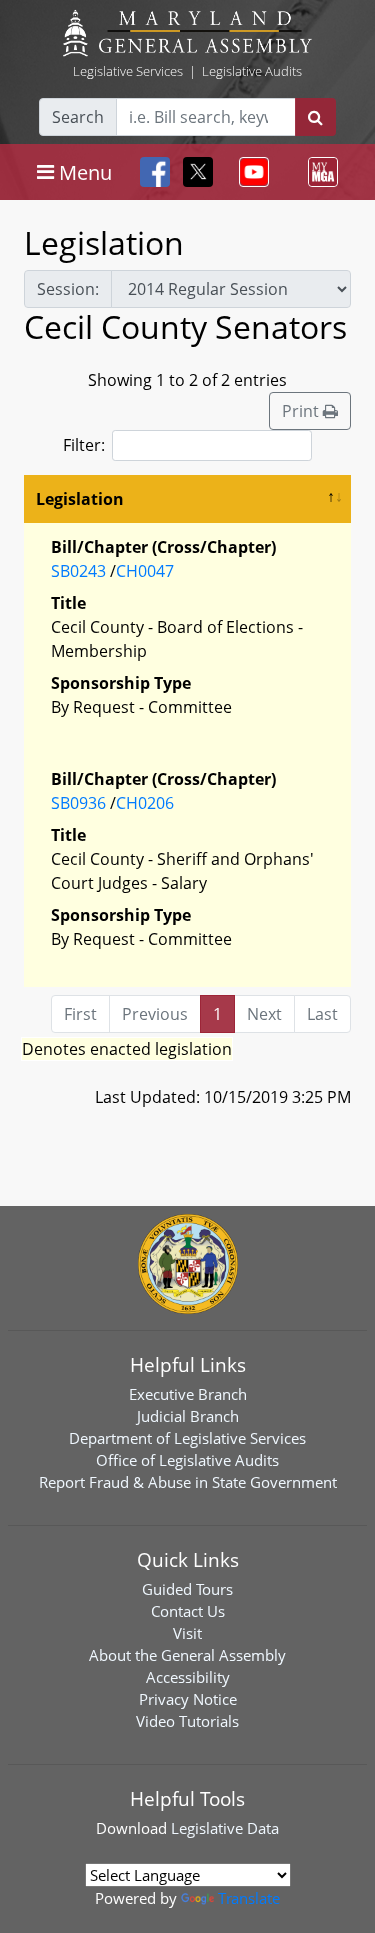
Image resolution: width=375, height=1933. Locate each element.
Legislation (80, 499)
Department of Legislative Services (187, 1438)
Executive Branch (188, 1394)
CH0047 (145, 571)
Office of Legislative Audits (187, 1460)
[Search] (315, 117)
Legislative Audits (252, 71)
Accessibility (188, 1677)
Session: (68, 289)
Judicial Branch (188, 1416)
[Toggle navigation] (250, 172)
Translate (249, 1898)
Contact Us (188, 1611)
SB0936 (78, 803)
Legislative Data (225, 1828)
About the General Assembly (187, 1655)
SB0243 (78, 571)
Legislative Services (128, 71)
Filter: (84, 445)
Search (78, 117)
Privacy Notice (188, 1699)
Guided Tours (187, 1589)
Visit (187, 1633)
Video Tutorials (187, 1721)
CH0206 (145, 803)
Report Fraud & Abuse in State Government (188, 1482)
